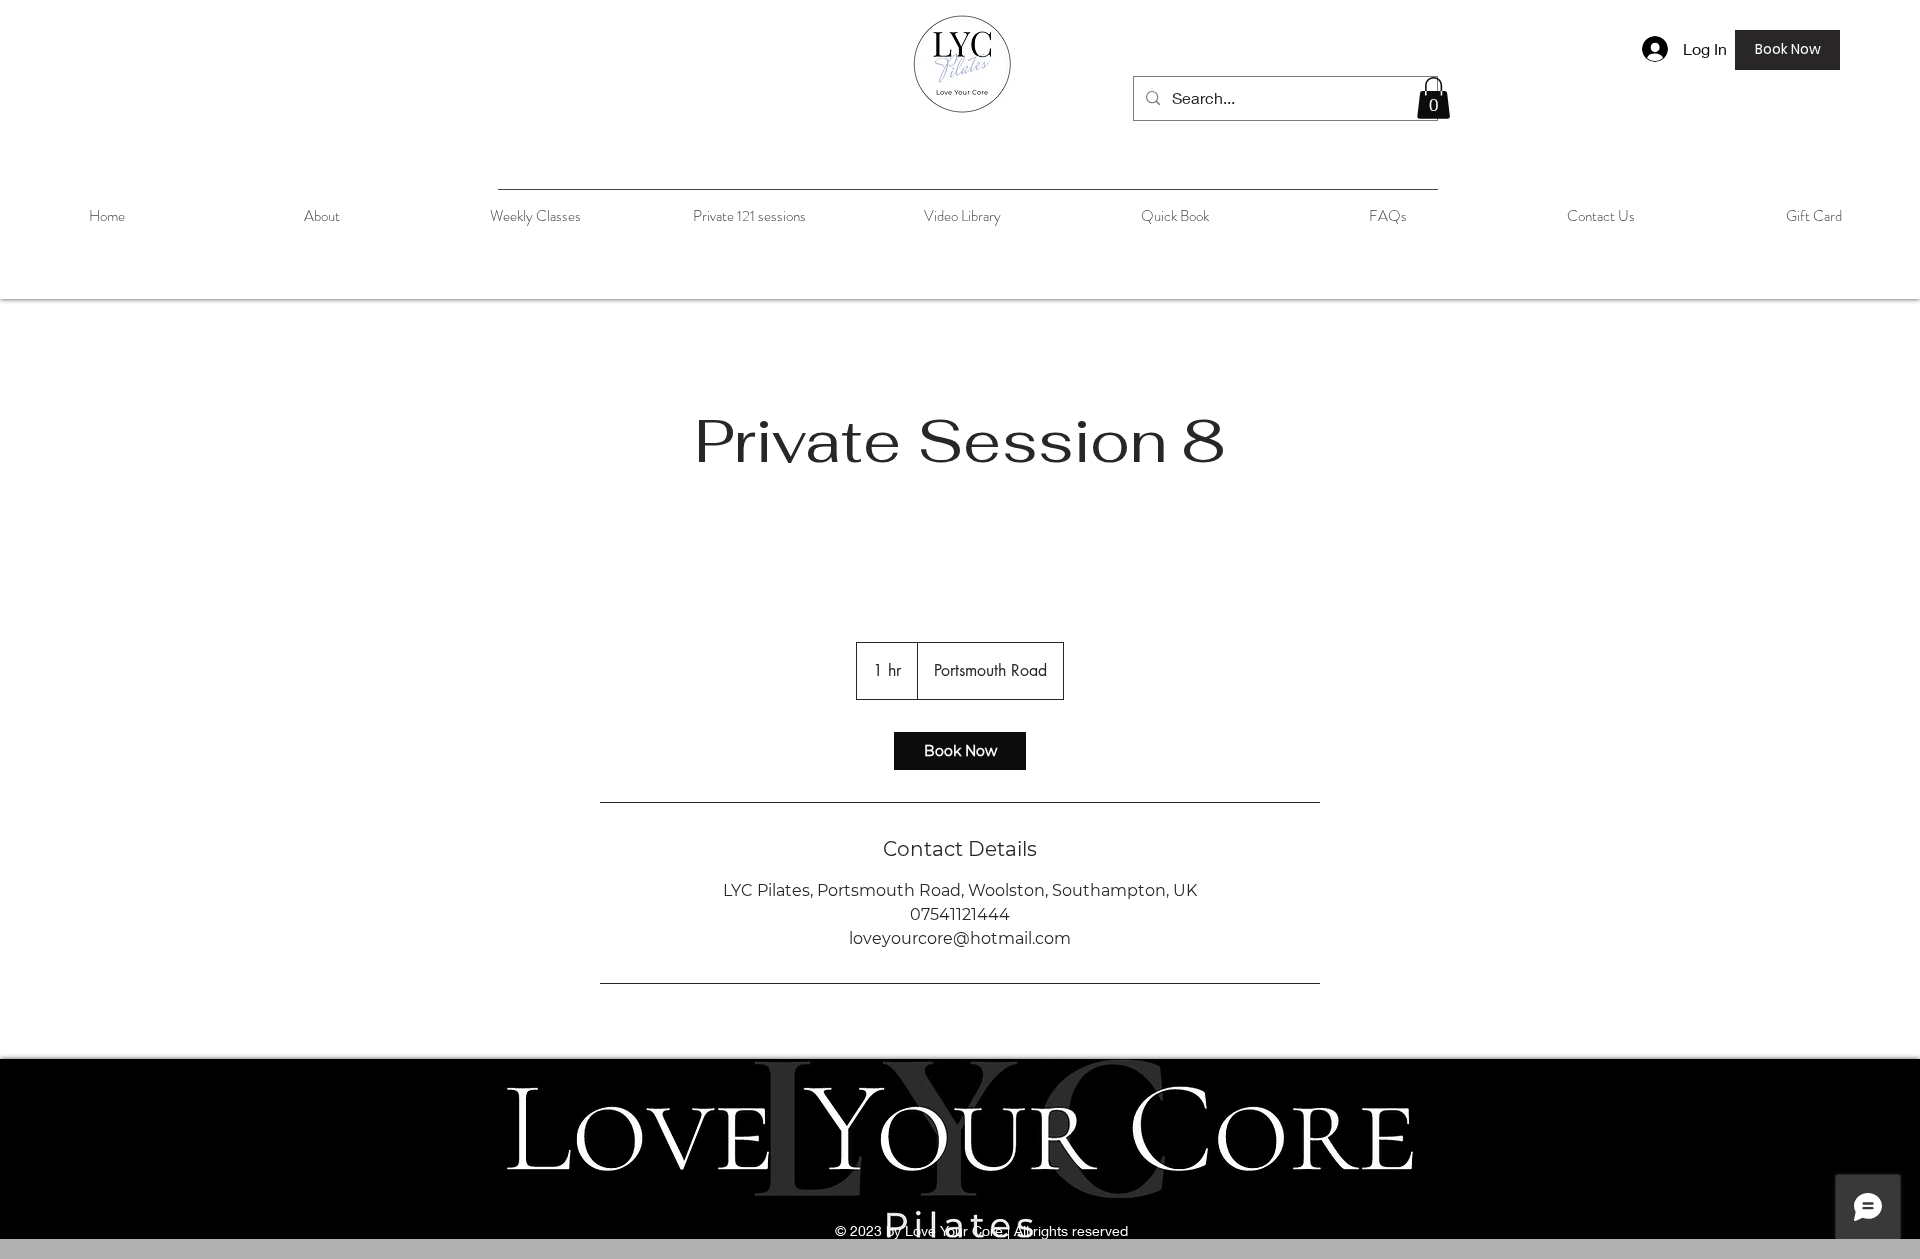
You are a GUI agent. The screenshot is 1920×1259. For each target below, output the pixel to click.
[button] (1433, 98)
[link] (960, 751)
